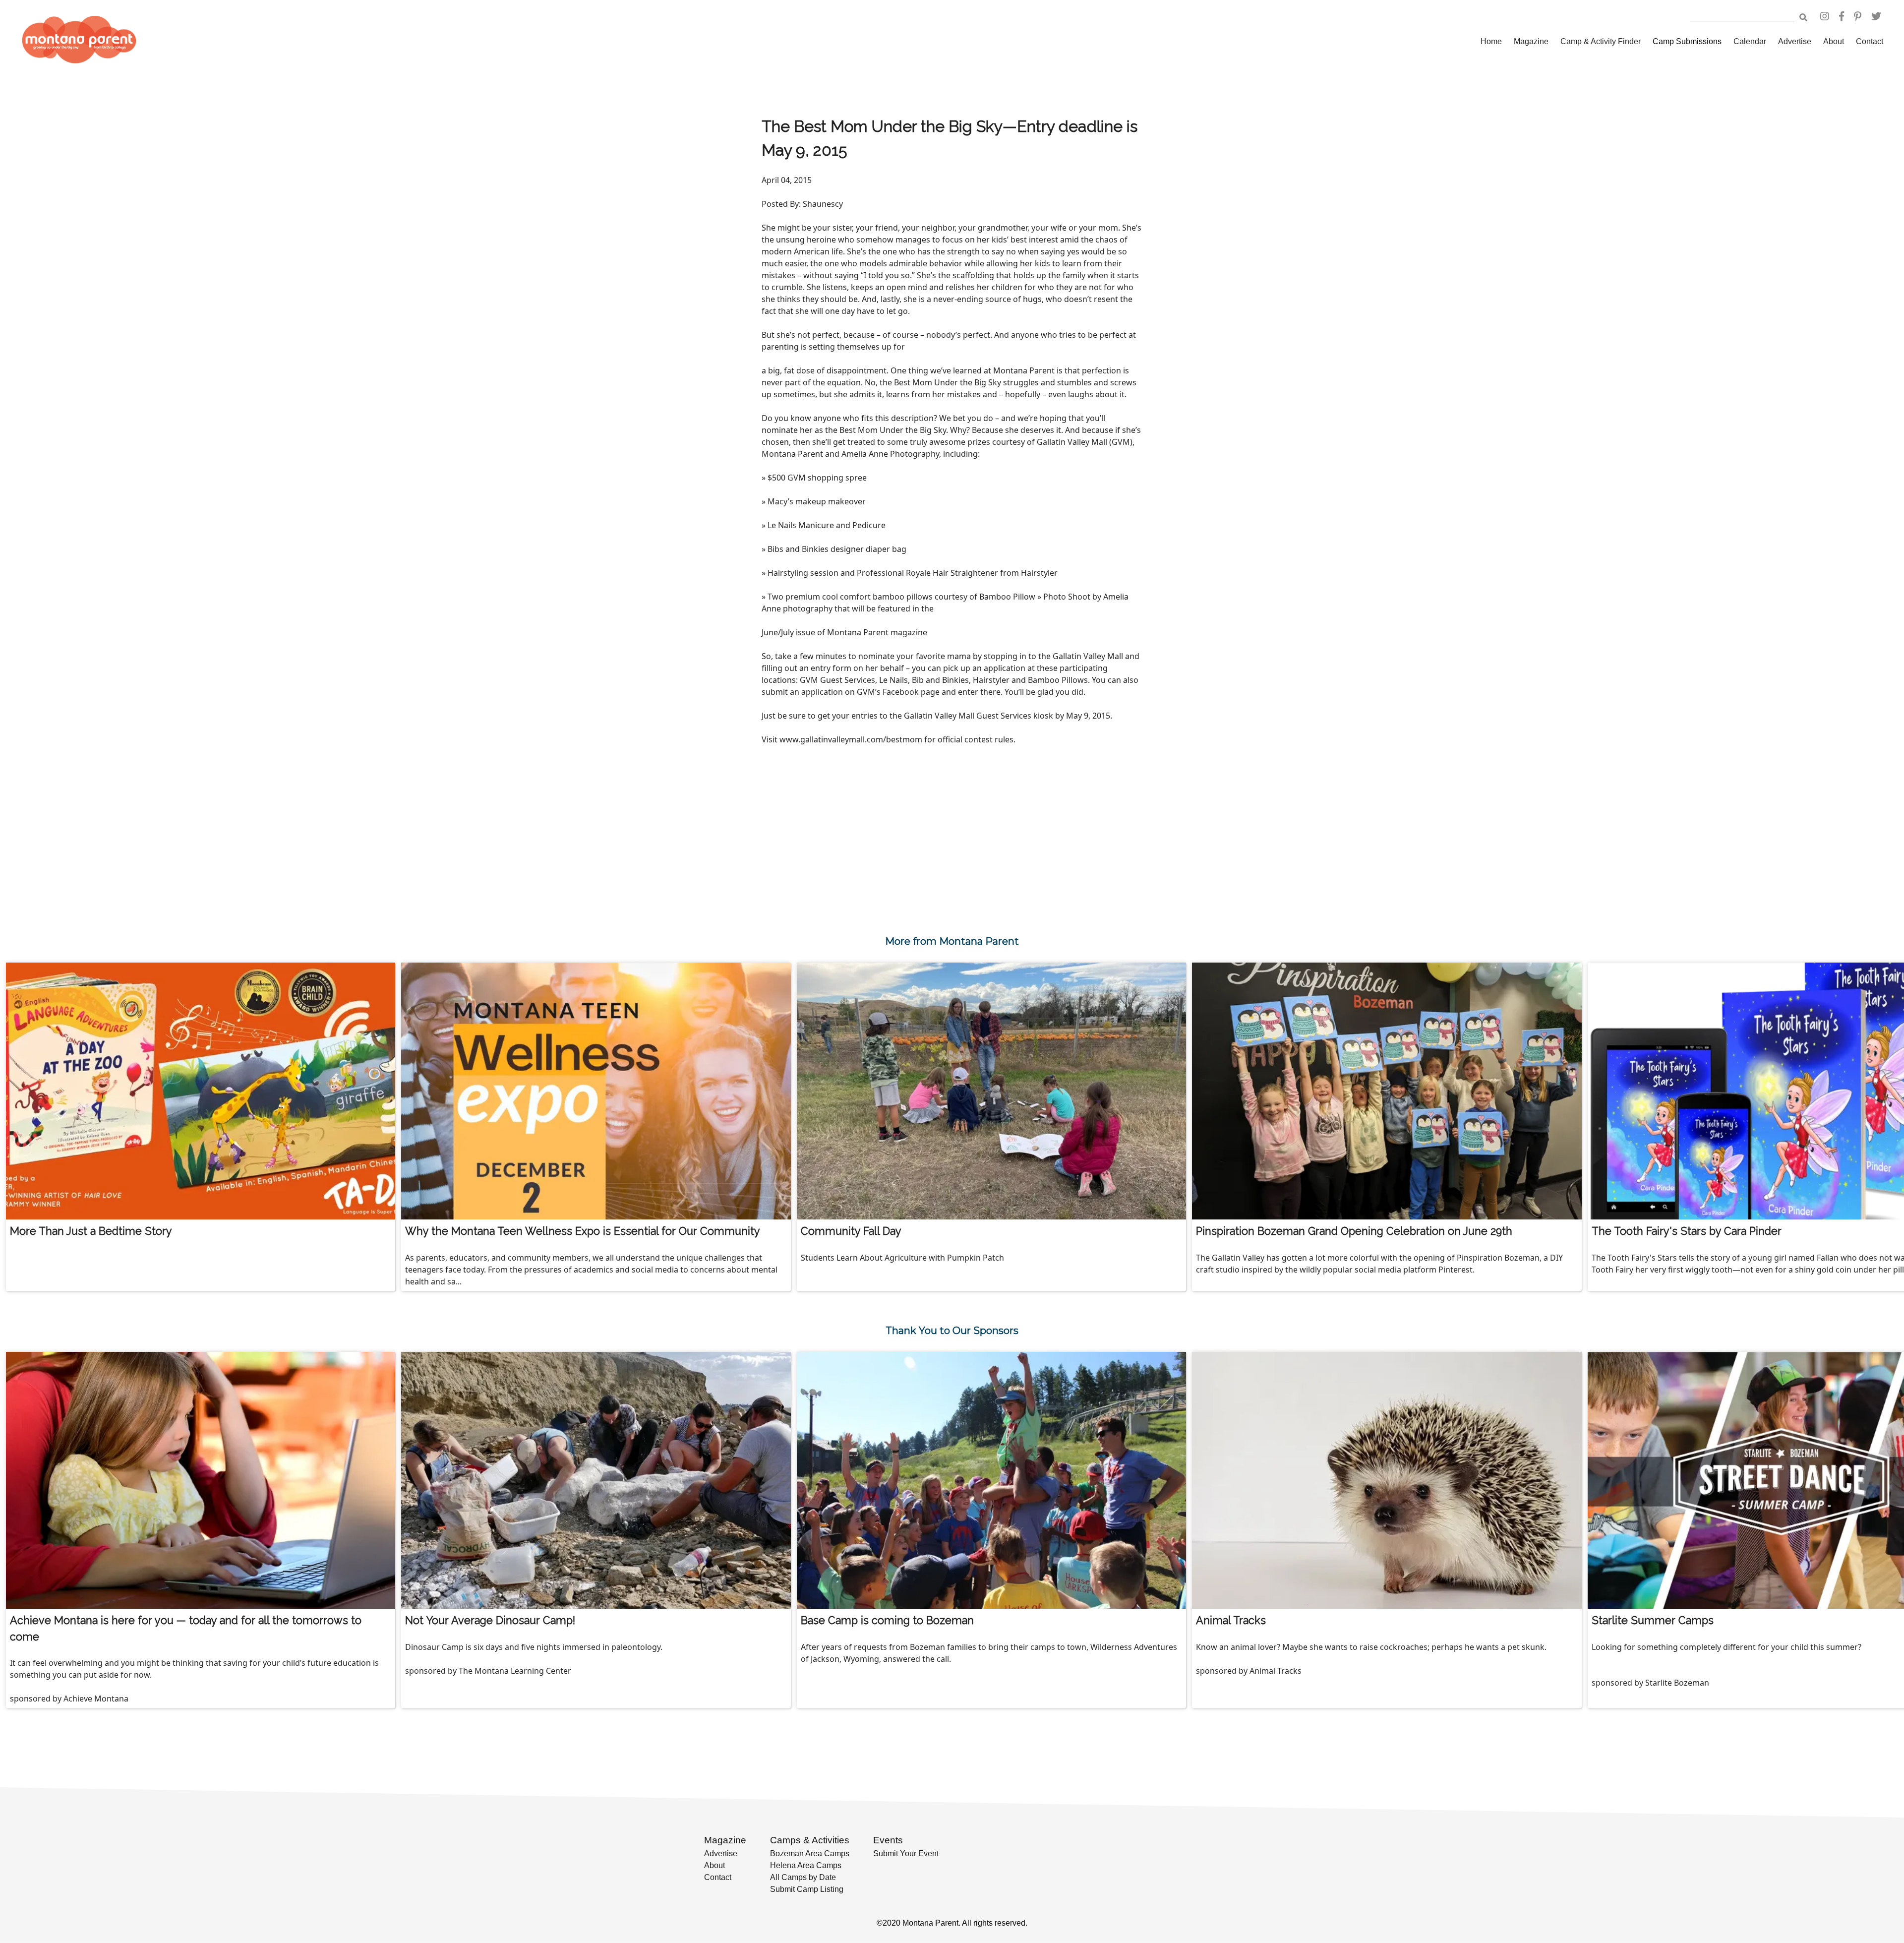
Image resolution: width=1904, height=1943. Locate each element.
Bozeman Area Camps (810, 1853)
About (1834, 41)
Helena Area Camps (806, 1865)
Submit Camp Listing (807, 1889)
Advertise (1795, 41)
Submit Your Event (906, 1853)
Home (1491, 41)
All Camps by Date (803, 1877)
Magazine (1531, 41)
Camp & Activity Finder (1601, 41)
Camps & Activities (810, 1840)
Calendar (1750, 41)
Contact (1870, 41)
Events (888, 1840)
